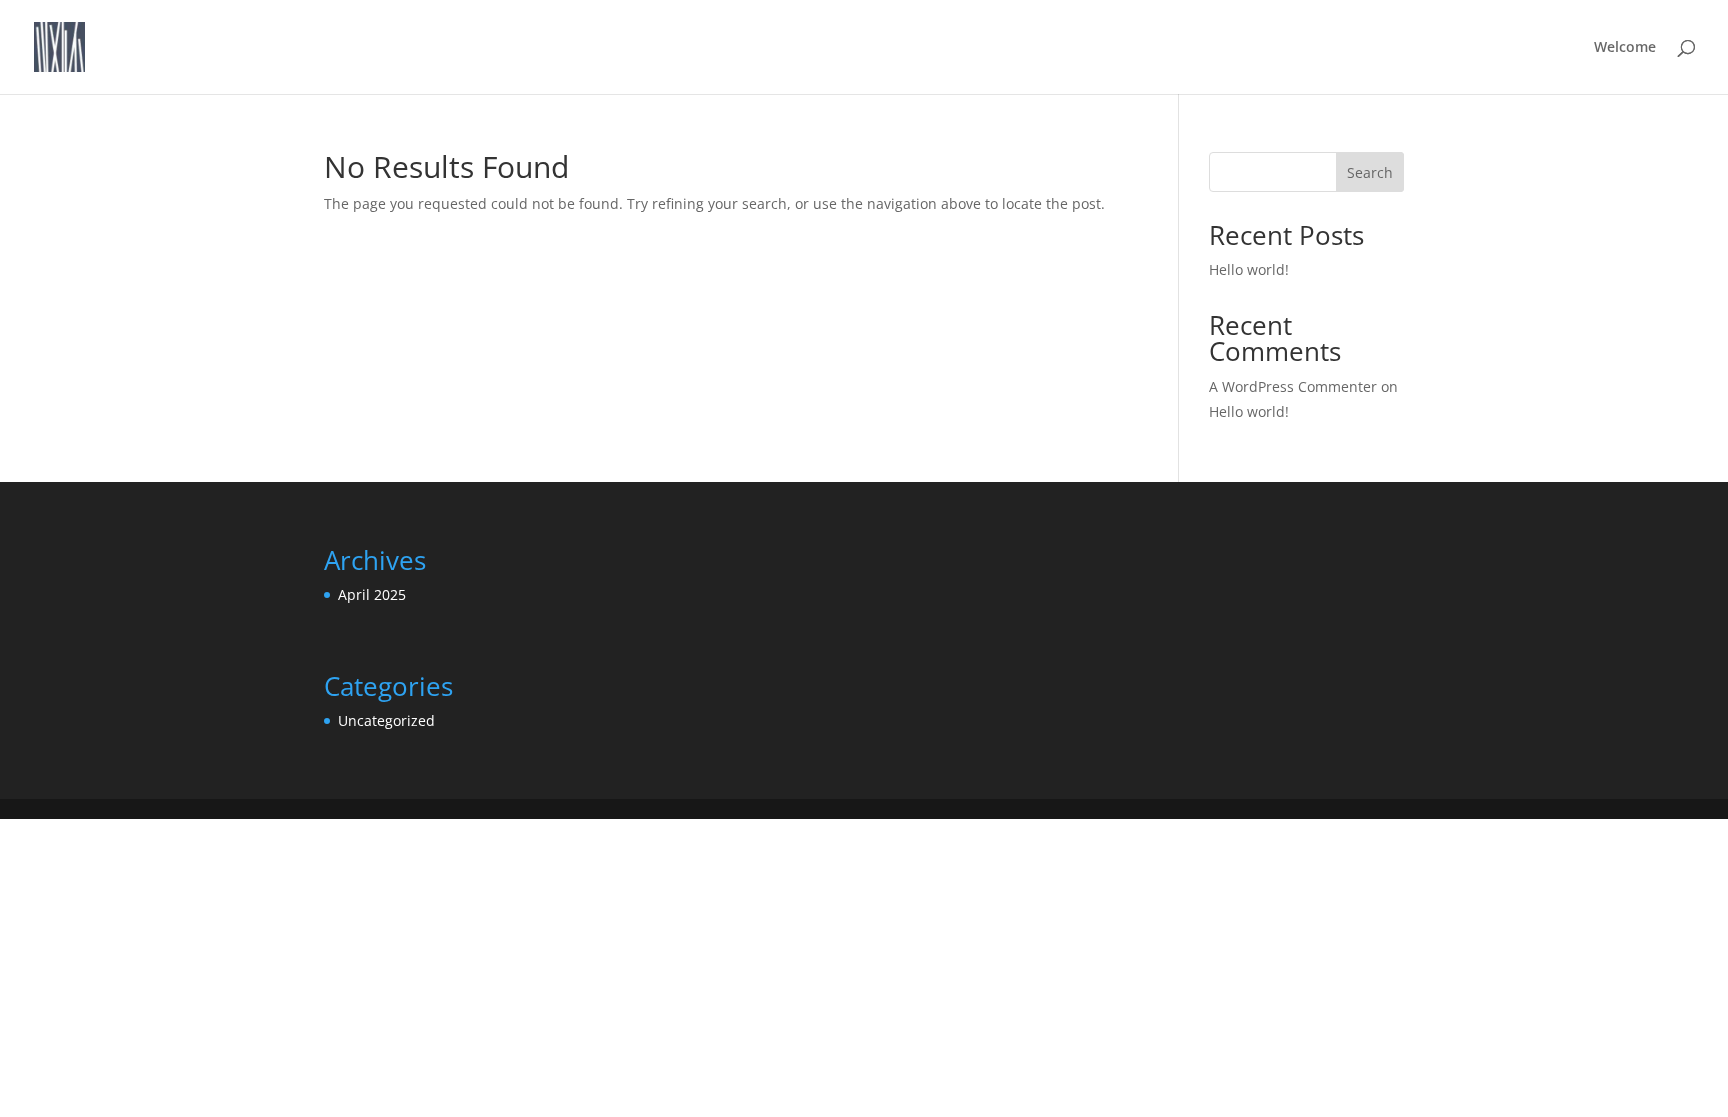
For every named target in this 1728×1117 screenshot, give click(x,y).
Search (1370, 172)
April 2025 (372, 594)
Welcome (1625, 48)
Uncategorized (386, 720)
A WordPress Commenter (1293, 386)
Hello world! (1249, 269)
